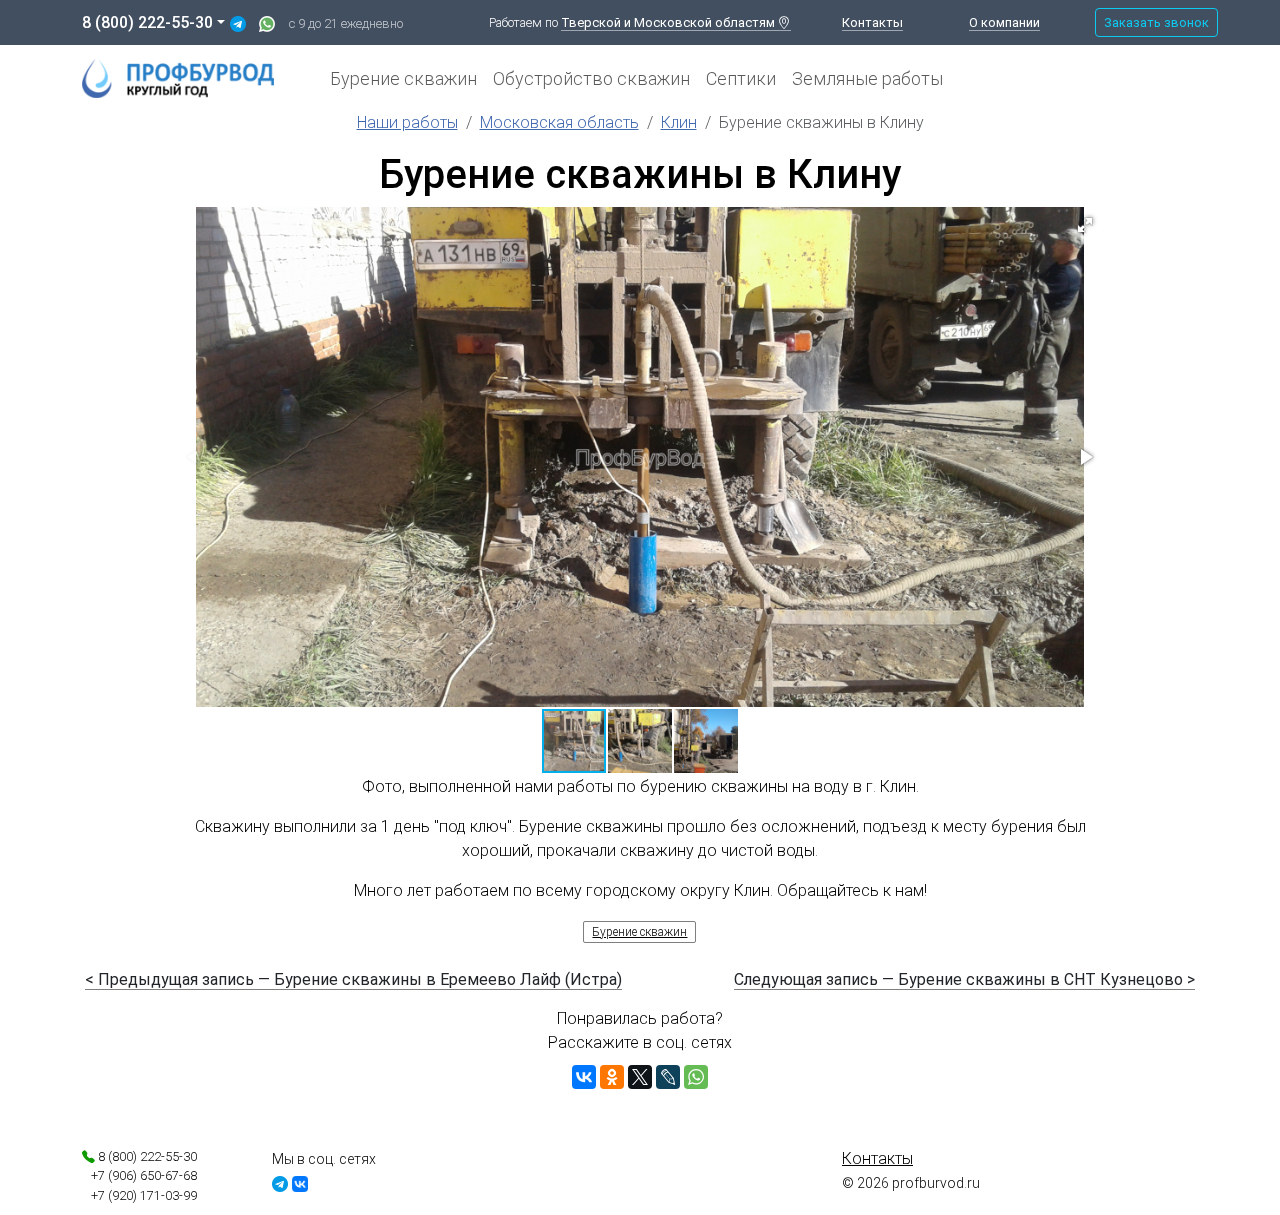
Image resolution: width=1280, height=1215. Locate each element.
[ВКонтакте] (584, 1077)
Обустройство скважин (591, 78)
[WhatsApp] (696, 1077)
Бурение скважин (403, 78)
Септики (741, 78)
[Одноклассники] (612, 1077)
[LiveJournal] (668, 1077)
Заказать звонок (1156, 22)
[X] (640, 1077)
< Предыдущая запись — (353, 979)
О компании (1004, 22)
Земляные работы (867, 78)
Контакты (872, 22)
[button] (1085, 225)
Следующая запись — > (964, 979)
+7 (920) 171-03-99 (139, 1195)
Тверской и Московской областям (669, 22)
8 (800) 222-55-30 (147, 22)
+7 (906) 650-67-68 (139, 1175)
